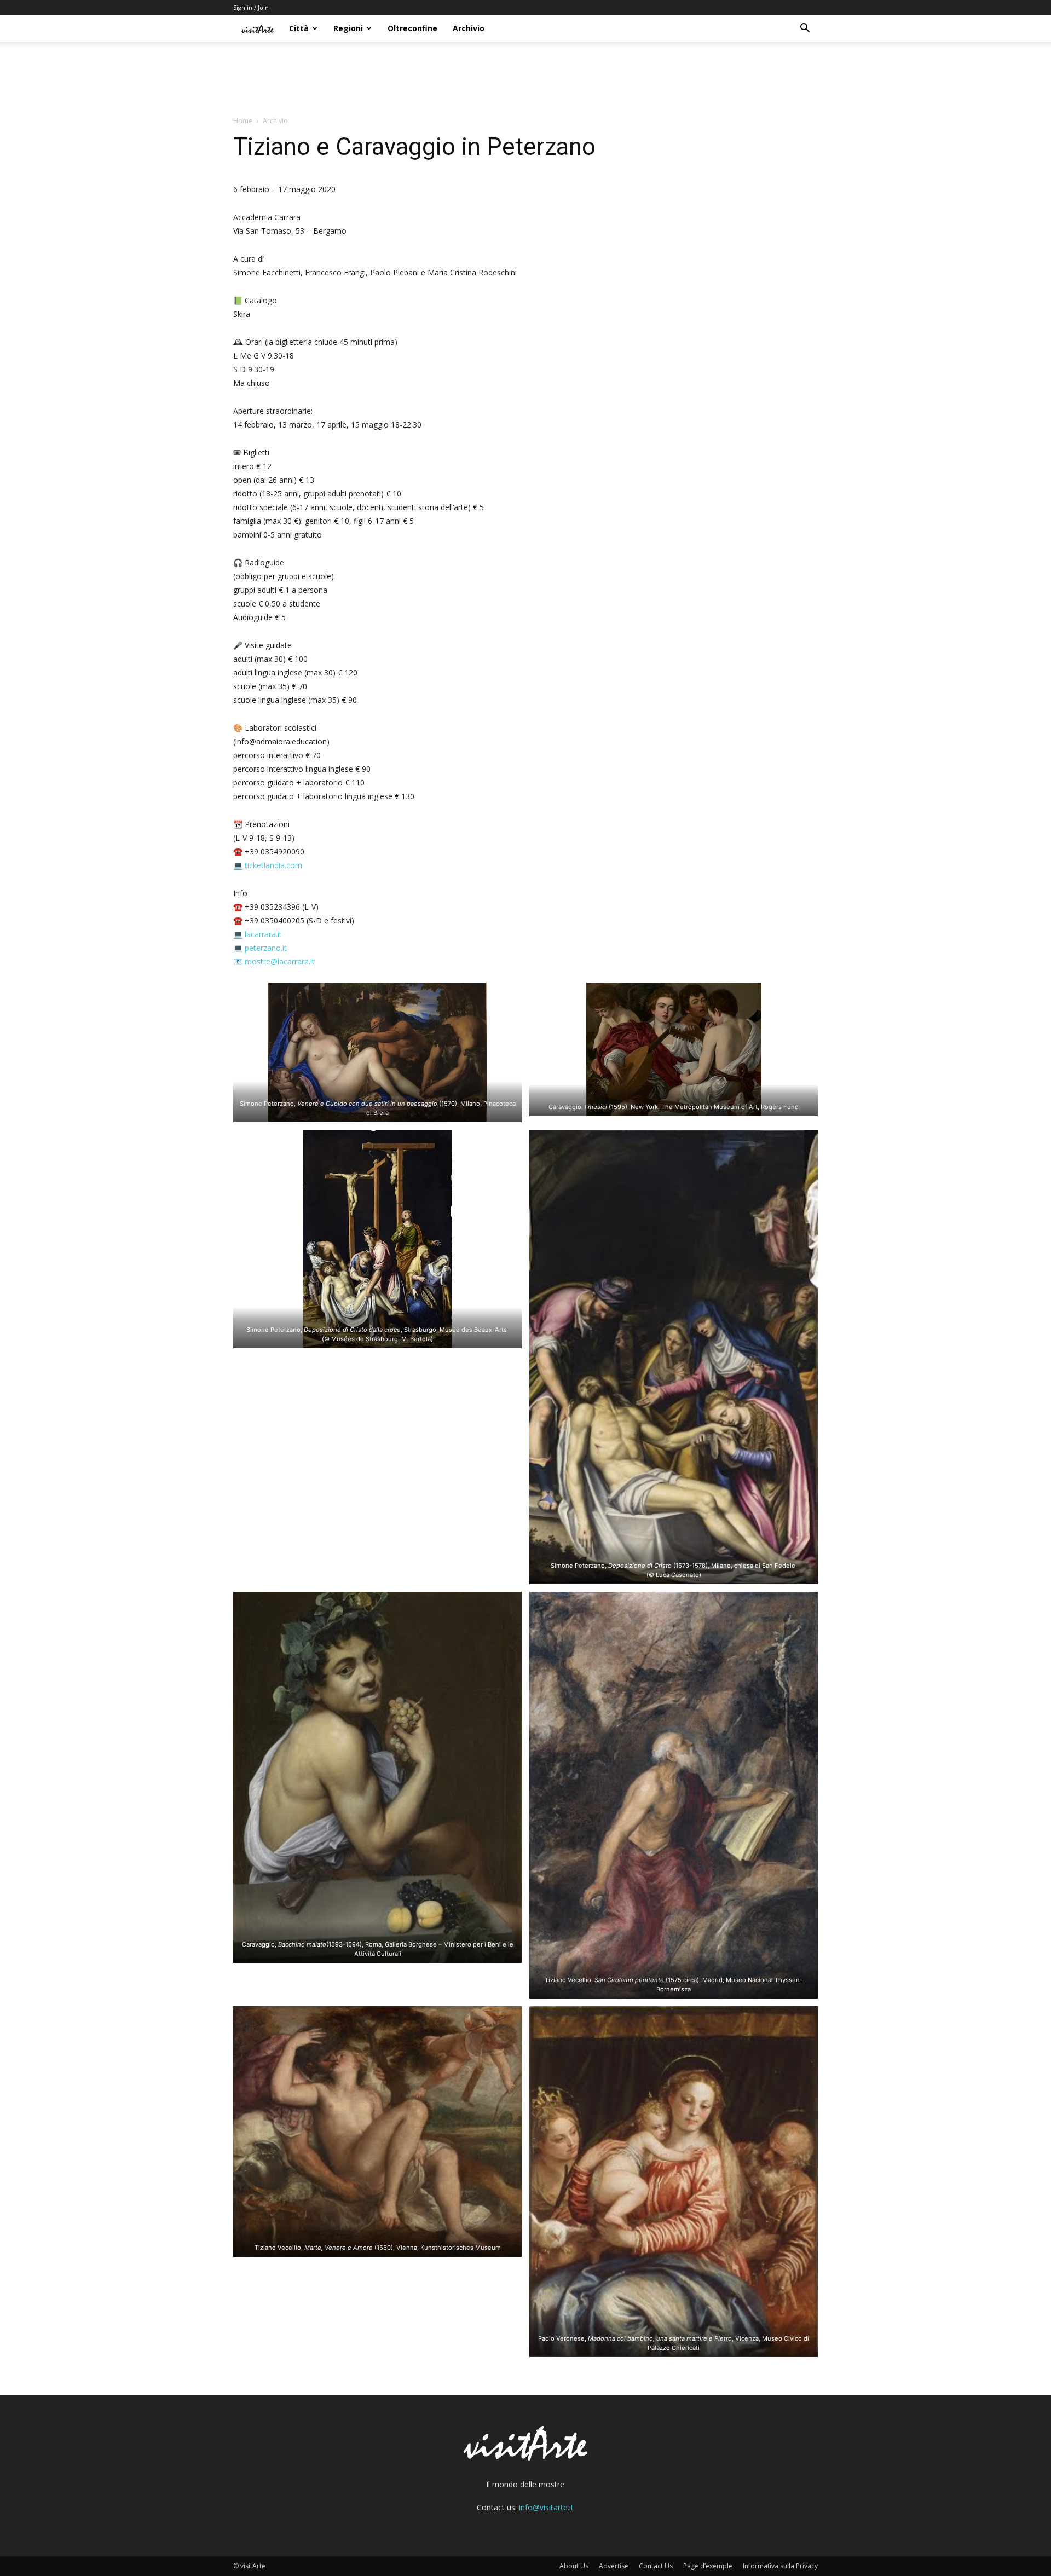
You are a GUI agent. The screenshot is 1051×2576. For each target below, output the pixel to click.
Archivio (469, 28)
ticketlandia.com (273, 865)
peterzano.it (266, 948)
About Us (574, 2566)
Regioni (348, 28)
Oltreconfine (412, 28)
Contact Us (656, 2566)
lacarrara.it (263, 934)
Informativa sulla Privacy (780, 2566)
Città (299, 28)
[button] (805, 29)
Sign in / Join (251, 7)
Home (243, 121)
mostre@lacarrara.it (280, 961)
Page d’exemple (708, 2566)
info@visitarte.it (546, 2507)
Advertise (614, 2566)
